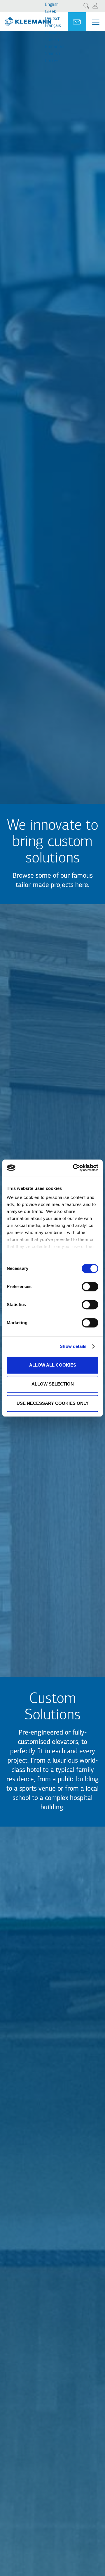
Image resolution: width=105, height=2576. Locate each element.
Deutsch (53, 19)
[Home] (26, 19)
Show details (73, 1346)
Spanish (52, 54)
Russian (52, 33)
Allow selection (53, 1384)
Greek (50, 12)
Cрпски (52, 61)
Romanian (55, 47)
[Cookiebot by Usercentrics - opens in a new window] (74, 1168)
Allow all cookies (53, 1365)
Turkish (52, 40)
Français (53, 26)
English (52, 5)
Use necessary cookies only (53, 1403)
